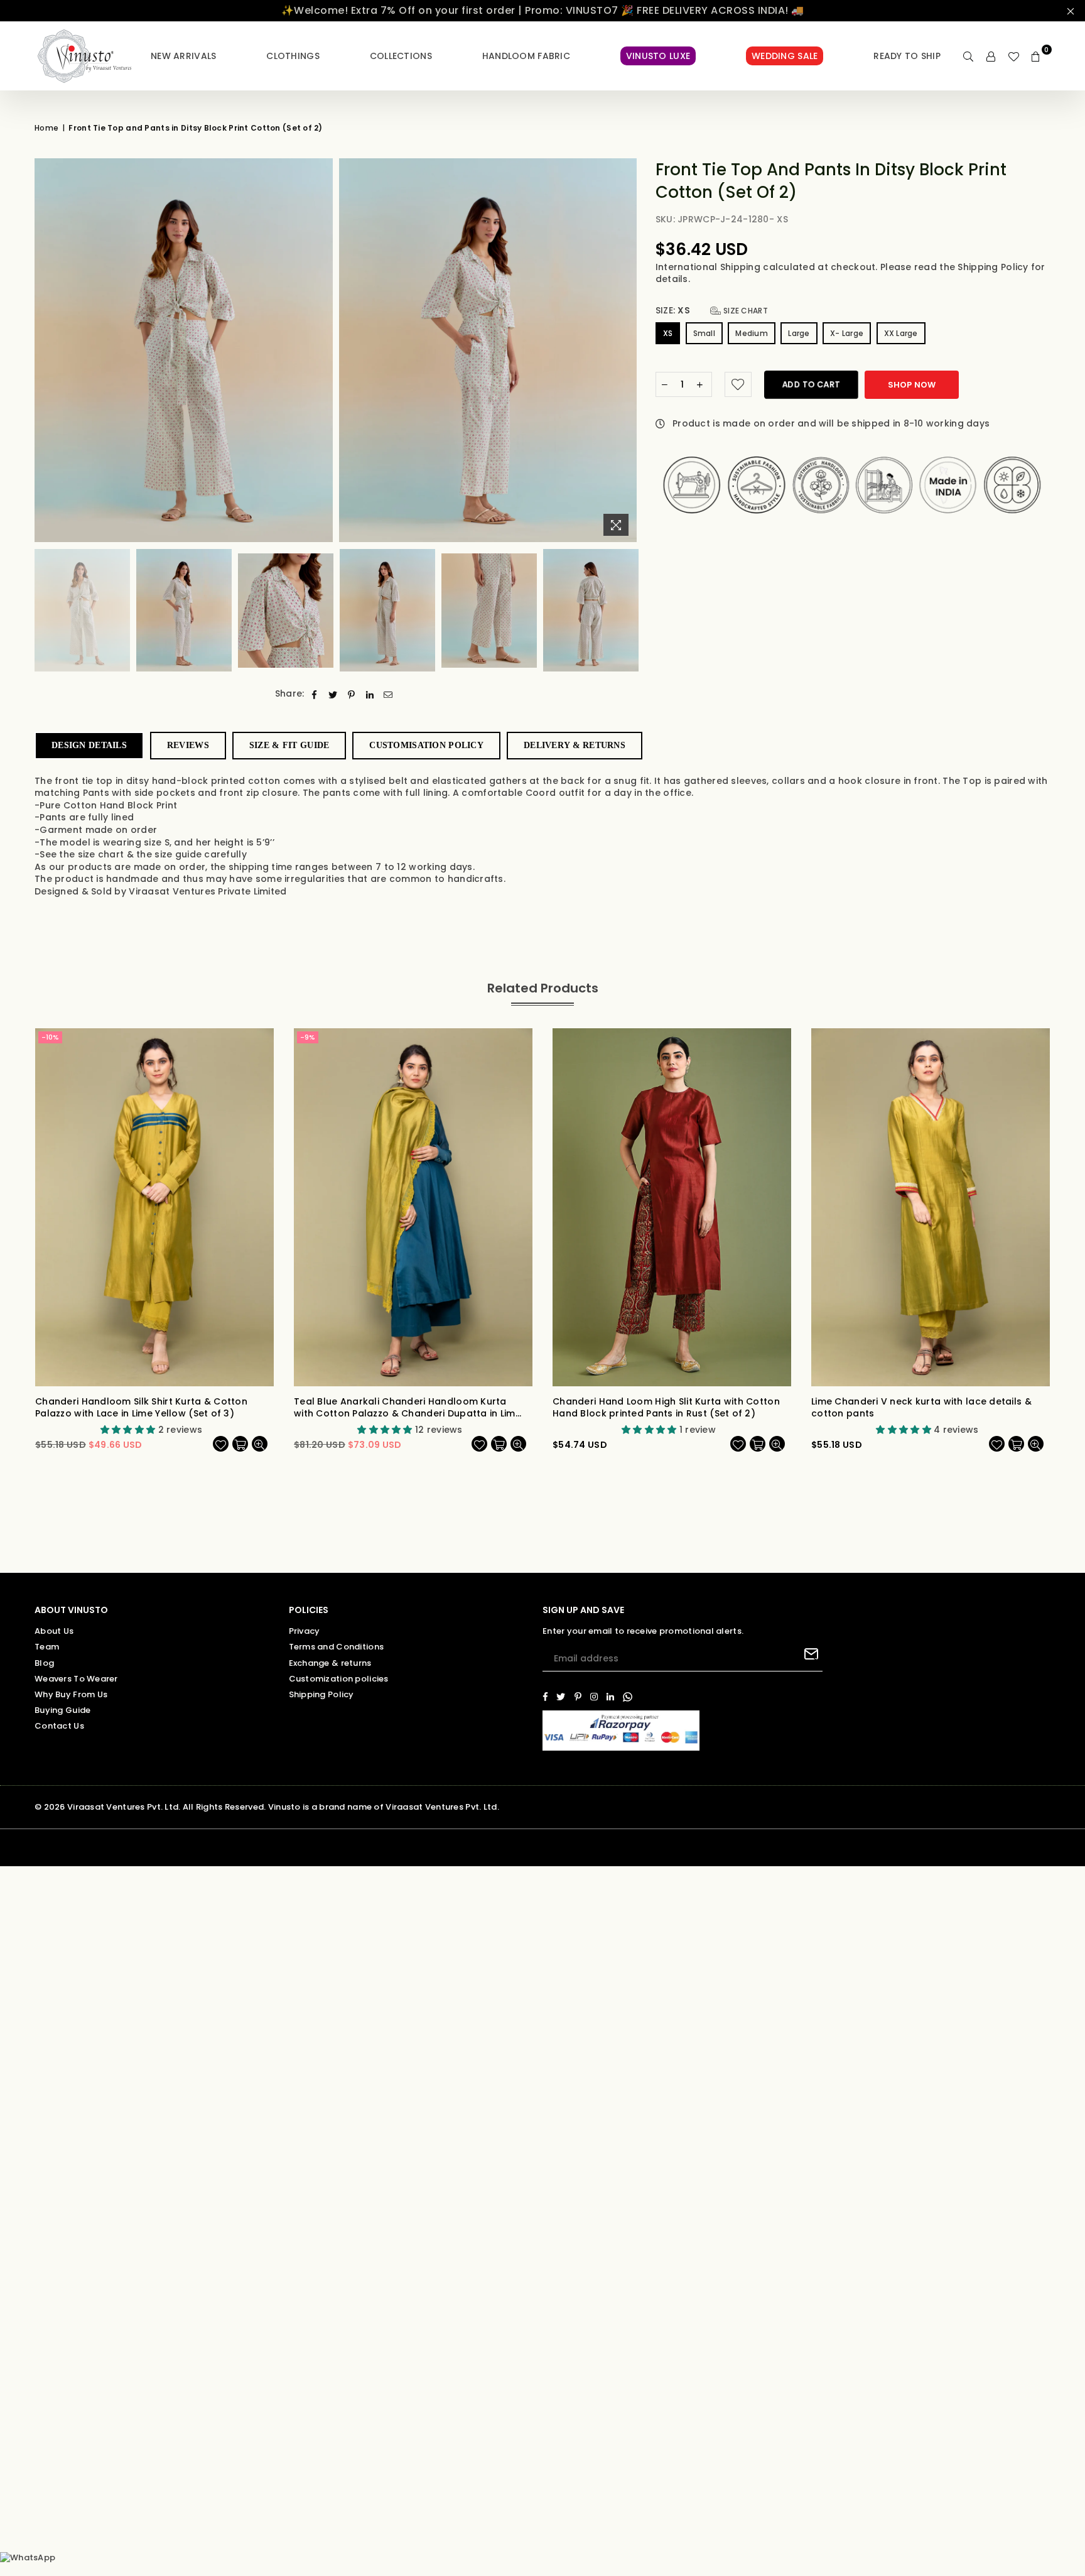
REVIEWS (188, 745)
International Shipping (709, 267)
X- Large (847, 333)
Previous (46, 350)
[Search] (968, 56)
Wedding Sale (785, 56)
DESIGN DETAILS (89, 745)
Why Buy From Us (71, 1694)
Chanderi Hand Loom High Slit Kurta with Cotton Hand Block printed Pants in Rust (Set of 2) (666, 1408)
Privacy (305, 1631)
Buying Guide (62, 1710)
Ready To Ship (907, 56)
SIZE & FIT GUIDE (289, 745)
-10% (50, 1037)
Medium (752, 333)
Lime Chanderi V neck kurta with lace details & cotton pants (921, 1408)
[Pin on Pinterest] (351, 694)
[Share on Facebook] (315, 694)
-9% (308, 1037)
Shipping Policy (994, 267)
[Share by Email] (388, 694)
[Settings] (991, 56)
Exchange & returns (330, 1663)
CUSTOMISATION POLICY (426, 745)
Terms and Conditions (337, 1647)
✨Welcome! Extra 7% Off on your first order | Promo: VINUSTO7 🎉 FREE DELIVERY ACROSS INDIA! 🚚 (543, 10)
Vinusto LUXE (658, 56)
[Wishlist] (1013, 56)
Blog (44, 1663)
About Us (54, 1631)
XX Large (901, 333)
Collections (401, 56)
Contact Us (59, 1726)
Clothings (293, 56)
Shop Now (912, 385)
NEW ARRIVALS (183, 56)
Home (46, 128)
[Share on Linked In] (370, 694)
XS (668, 333)
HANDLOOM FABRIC (526, 56)
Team (47, 1647)
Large (799, 333)
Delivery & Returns (575, 745)
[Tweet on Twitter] (333, 694)
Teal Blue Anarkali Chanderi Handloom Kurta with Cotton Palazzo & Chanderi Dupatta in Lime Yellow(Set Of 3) (408, 1408)
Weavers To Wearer (76, 1679)
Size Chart (744, 311)
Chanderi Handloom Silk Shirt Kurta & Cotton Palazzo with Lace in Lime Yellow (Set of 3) (141, 1408)
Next (626, 350)
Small (704, 333)
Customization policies (339, 1679)
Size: (712, 311)
